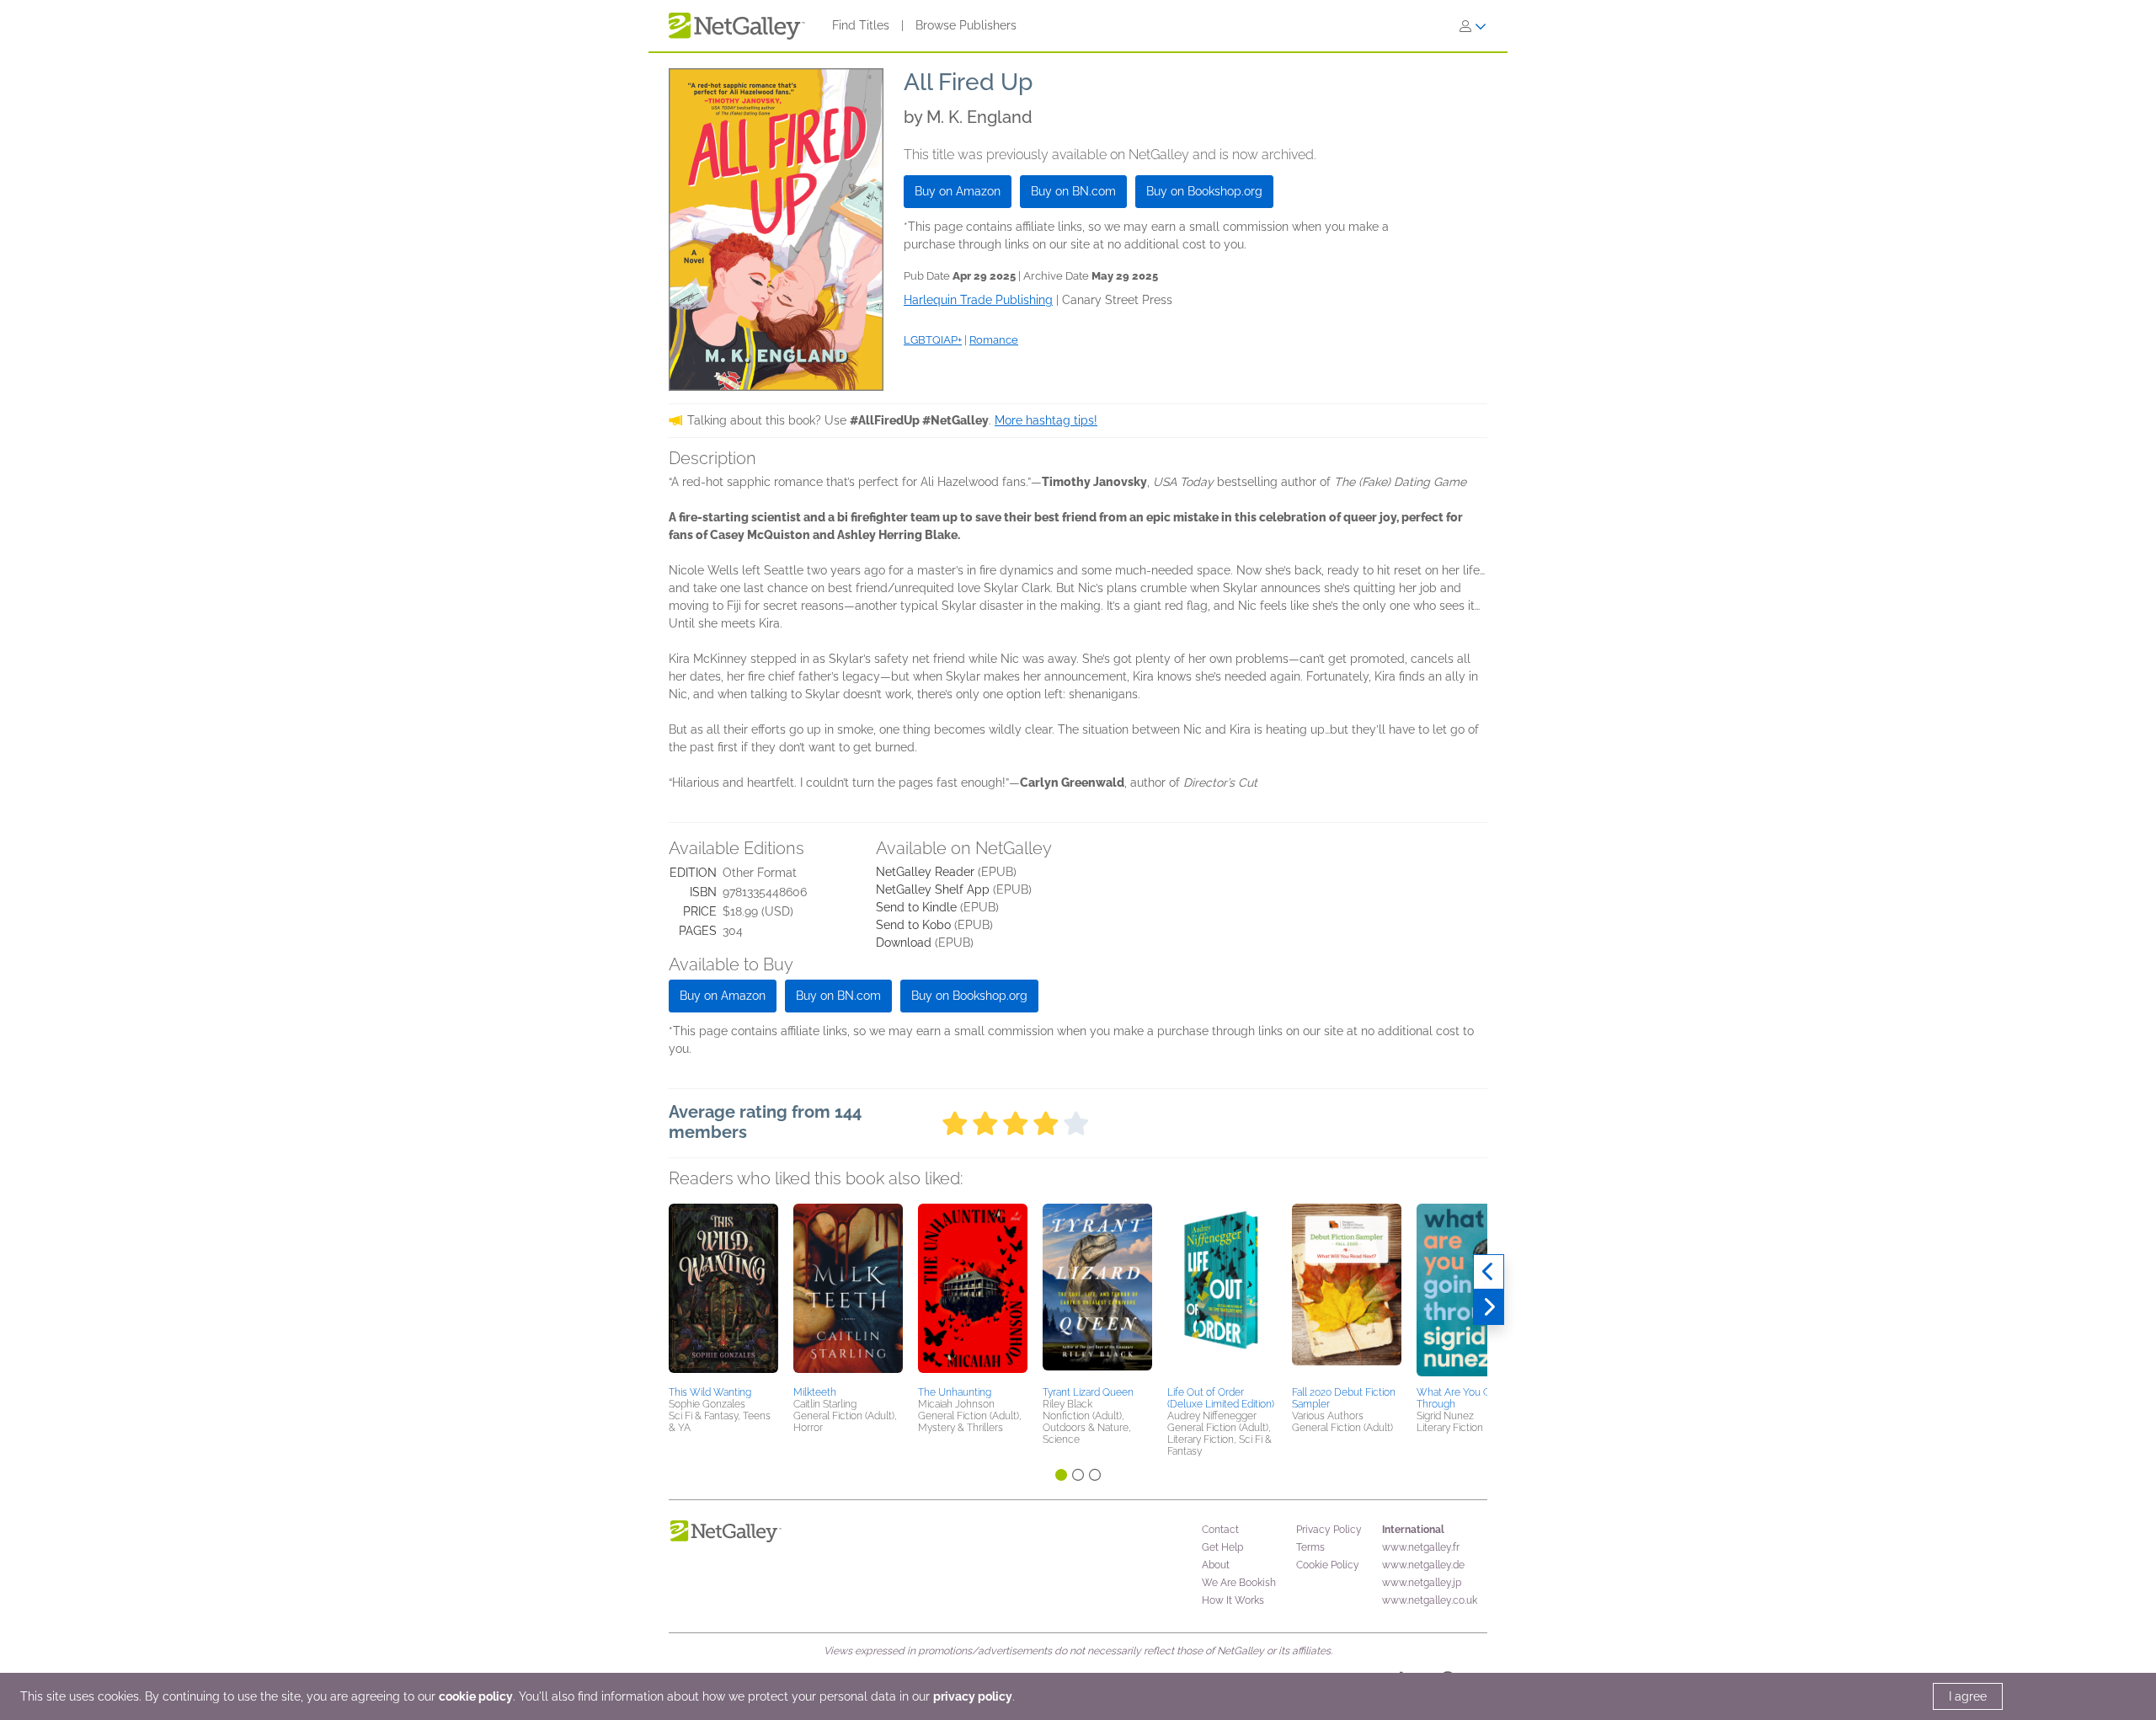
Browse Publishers (966, 25)
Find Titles (861, 25)
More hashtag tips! (1046, 420)
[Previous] (1489, 1272)
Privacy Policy (1329, 1530)
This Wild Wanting (710, 1392)
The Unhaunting (955, 1392)
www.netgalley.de (1423, 1565)
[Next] (1489, 1307)
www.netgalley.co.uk (1430, 1600)
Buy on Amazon (958, 191)
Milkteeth (815, 1392)
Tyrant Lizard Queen (1088, 1392)
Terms (1310, 1547)
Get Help (1222, 1547)
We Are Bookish (1239, 1583)
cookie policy (476, 1696)
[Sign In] (1473, 26)
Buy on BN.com (1073, 191)
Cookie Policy (1328, 1565)
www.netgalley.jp (1422, 1583)
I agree (1968, 1696)
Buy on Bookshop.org (1204, 191)
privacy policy (973, 1696)
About (1216, 1565)
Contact (1220, 1530)
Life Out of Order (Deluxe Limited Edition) (1221, 1398)
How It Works (1233, 1600)
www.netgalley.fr (1421, 1547)
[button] (723, 1292)
